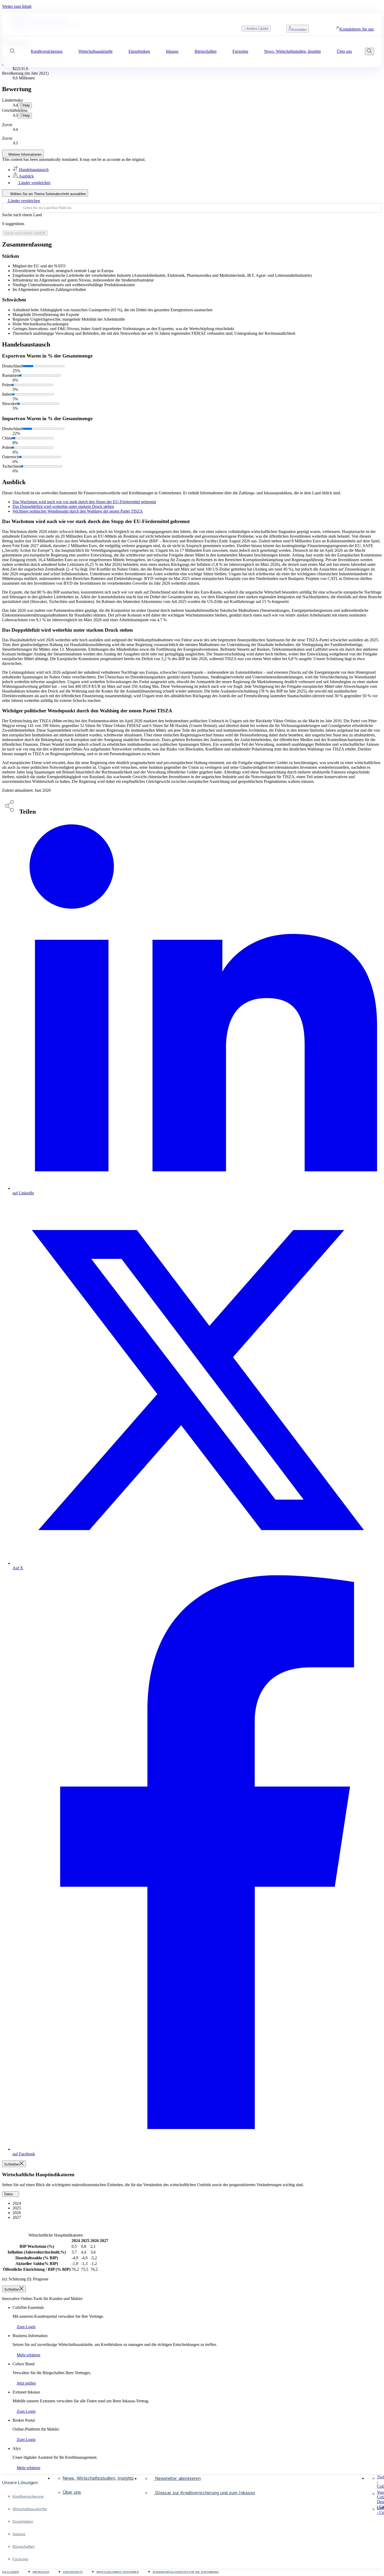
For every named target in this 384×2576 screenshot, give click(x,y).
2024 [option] (17, 2203)
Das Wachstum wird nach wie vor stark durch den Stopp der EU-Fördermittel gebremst (84, 502)
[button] (12, 52)
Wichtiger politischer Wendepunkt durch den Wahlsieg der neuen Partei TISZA (78, 511)
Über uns (72, 2492)
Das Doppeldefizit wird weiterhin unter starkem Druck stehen (63, 506)
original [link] (138, 159)
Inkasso (19, 2534)
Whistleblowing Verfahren (118, 2572)
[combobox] (192, 208)
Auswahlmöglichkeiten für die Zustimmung (186, 2572)
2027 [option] (17, 2217)
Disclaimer (10, 2572)
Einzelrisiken (23, 2521)
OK (25, 233)
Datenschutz (73, 2572)
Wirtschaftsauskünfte (30, 2509)
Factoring (20, 2559)
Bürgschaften (24, 2546)
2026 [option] (17, 2213)
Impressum (41, 2572)
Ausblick (26, 176)
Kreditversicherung (28, 2496)
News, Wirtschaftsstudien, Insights (98, 2478)
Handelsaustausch (33, 170)
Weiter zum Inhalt (17, 6)
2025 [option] (17, 2208)
